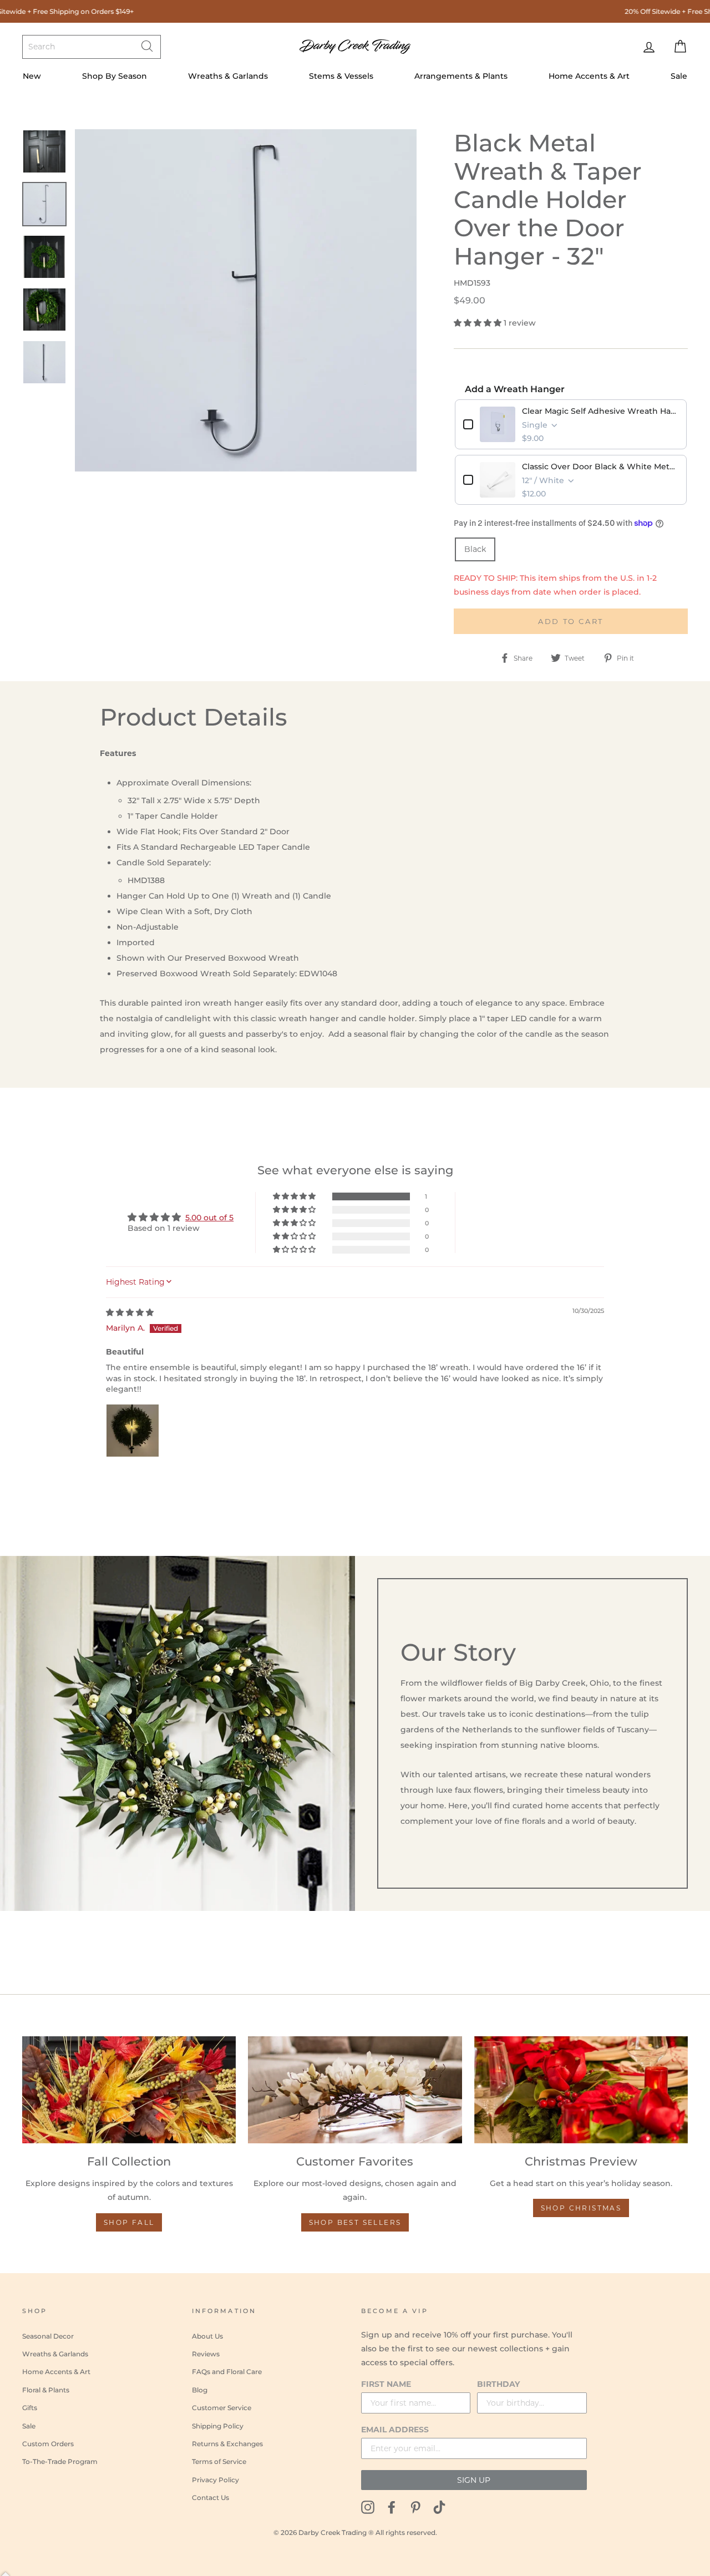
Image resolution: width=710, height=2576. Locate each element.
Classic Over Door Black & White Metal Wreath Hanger (600, 466)
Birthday (498, 2384)
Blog (200, 2390)
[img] (130, 1312)
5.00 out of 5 (209, 1218)
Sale (679, 76)
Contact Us (211, 2498)
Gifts (30, 2408)
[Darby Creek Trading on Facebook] (392, 2507)
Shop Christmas (581, 2208)
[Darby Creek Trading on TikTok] (439, 2507)
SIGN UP (474, 2480)
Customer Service (222, 2408)
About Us (207, 2336)
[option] (246, 300)
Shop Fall (129, 2222)
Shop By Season (115, 76)
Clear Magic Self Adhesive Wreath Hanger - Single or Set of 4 (600, 411)
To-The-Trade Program (60, 2461)
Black (475, 549)
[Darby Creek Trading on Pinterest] (415, 2507)
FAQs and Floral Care (227, 2372)
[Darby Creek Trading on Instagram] (368, 2507)
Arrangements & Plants (461, 76)
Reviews (206, 2354)
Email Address (395, 2430)
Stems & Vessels (341, 76)
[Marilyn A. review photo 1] (133, 1431)
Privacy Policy (215, 2480)
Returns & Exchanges (227, 2444)
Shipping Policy (218, 2426)
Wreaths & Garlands (228, 76)
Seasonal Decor (48, 2336)
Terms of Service (219, 2461)
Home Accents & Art (589, 76)
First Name (386, 2384)
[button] (479, 323)
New (32, 76)
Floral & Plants (46, 2390)
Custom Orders (48, 2444)
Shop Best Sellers (355, 2222)
